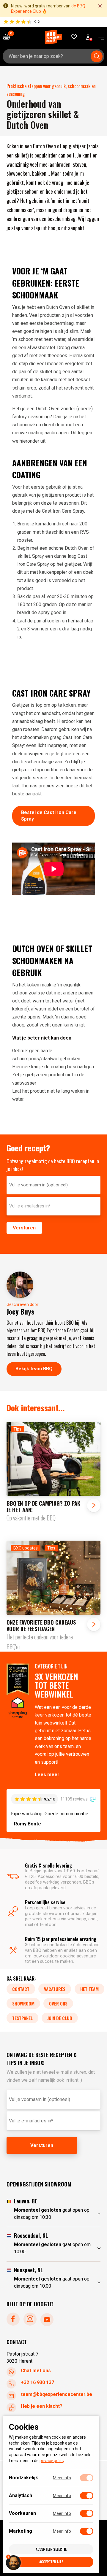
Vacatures (55, 1989)
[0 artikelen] (9, 37)
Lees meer (47, 1775)
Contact (21, 1989)
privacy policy (52, 2461)
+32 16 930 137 (37, 2382)
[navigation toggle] (99, 37)
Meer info (62, 2478)
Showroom (23, 2003)
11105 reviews (74, 1799)
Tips (17, 1429)
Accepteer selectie (51, 2549)
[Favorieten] (74, 37)
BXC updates (26, 1548)
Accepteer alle (51, 2562)
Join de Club (60, 2018)
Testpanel (22, 2018)
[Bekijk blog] (54, 1472)
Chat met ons (36, 2370)
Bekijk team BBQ (34, 1369)
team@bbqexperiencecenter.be (56, 2394)
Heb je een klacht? (42, 2406)
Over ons (58, 2003)
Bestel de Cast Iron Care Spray (49, 816)
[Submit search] (97, 56)
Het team (89, 1989)
